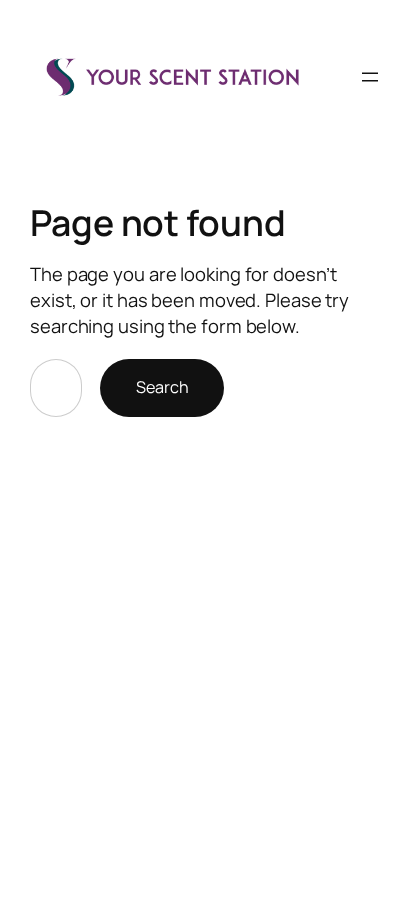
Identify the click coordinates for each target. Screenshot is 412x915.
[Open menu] (370, 77)
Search (162, 387)
